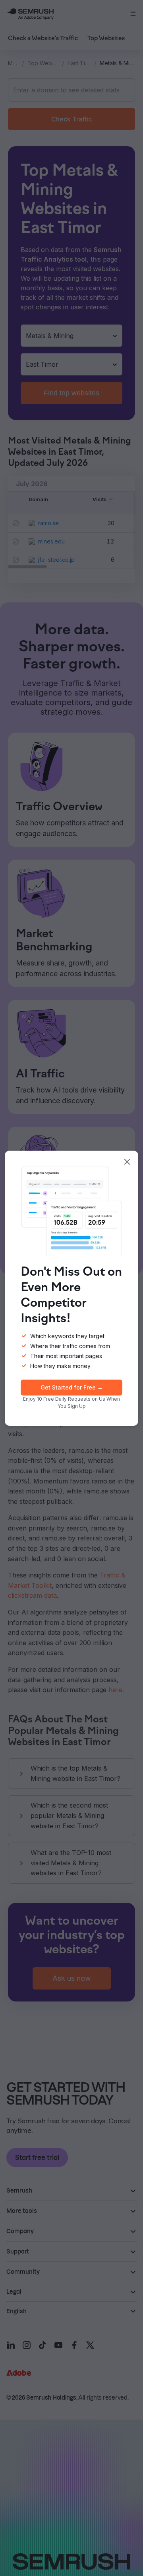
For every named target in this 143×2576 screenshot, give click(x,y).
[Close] (127, 1162)
